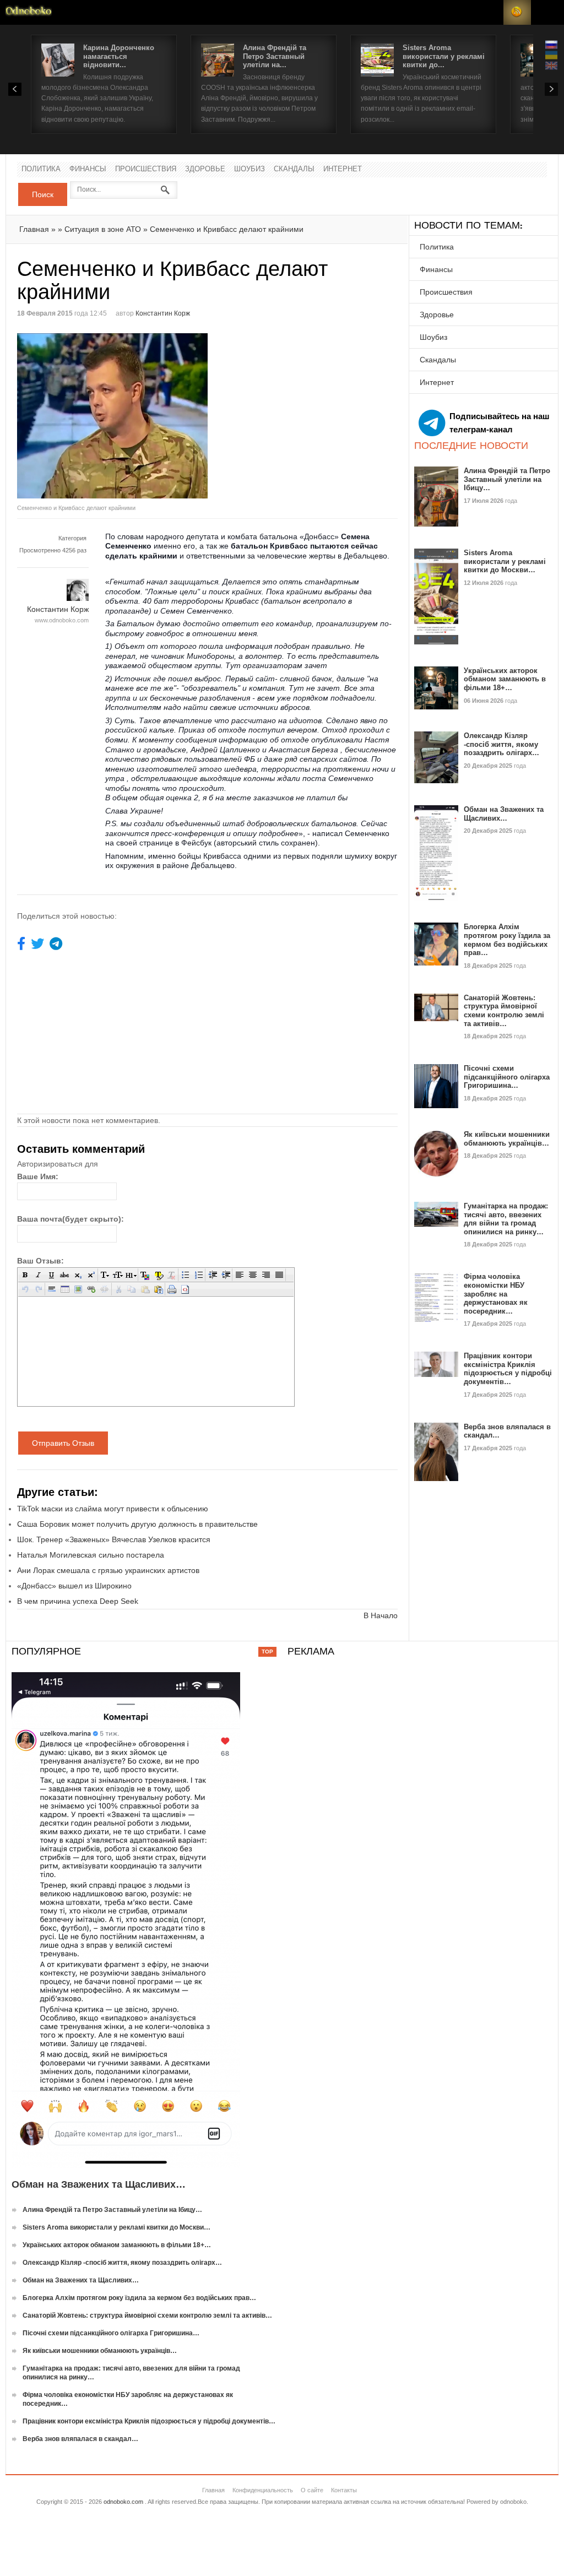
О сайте (312, 2490)
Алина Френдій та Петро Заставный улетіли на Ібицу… (507, 479)
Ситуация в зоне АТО (103, 229)
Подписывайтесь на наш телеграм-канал (500, 423)
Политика (41, 169)
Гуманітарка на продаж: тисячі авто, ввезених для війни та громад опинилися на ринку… (506, 1219)
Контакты (344, 2490)
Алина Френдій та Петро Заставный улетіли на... (275, 56)
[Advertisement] (300, 410)
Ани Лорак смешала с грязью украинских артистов (108, 1570)
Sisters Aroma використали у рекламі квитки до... (444, 56)
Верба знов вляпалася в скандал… (80, 2439)
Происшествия (146, 169)
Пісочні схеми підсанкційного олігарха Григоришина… (507, 1077)
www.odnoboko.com (62, 620)
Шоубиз (250, 169)
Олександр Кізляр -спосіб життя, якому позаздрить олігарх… (501, 744)
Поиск (43, 194)
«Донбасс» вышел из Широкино (74, 1586)
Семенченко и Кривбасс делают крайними (227, 229)
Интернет (343, 169)
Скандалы (294, 169)
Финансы (88, 169)
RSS (517, 12)
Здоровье (205, 169)
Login (490, 12)
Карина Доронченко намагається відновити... (119, 56)
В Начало (381, 1615)
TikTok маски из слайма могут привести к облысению (113, 1509)
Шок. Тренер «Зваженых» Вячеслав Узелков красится (114, 1539)
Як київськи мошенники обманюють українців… (507, 1139)
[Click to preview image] (112, 416)
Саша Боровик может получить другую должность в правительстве (137, 1524)
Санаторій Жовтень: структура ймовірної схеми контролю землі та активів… (504, 1011)
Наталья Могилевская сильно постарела (91, 1555)
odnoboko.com (123, 2502)
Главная (34, 229)
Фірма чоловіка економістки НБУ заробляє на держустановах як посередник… (496, 1294)
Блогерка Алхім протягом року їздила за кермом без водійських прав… (507, 940)
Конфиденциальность (263, 2490)
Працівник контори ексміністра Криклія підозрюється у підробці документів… (508, 1369)
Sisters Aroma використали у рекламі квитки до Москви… (505, 561)
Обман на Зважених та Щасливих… (504, 814)
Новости (29, 12)
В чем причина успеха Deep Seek (78, 1601)
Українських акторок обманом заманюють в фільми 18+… (505, 679)
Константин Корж (163, 313)
